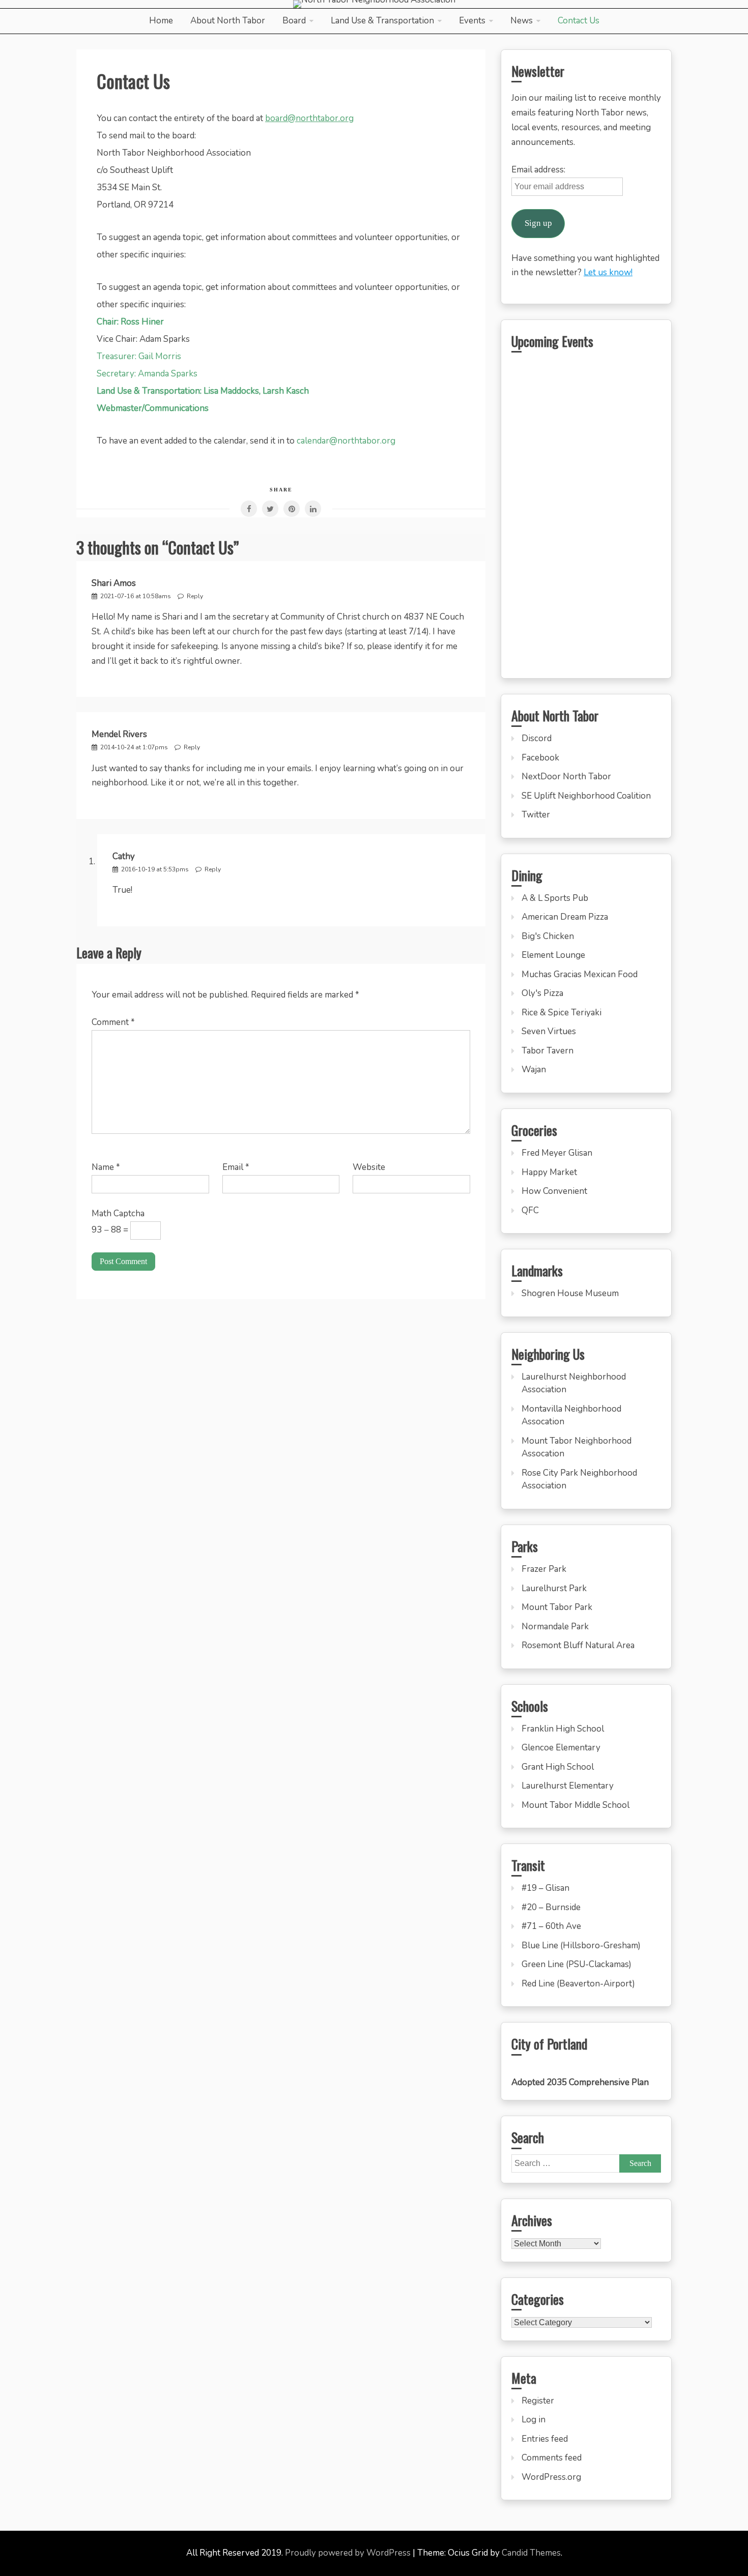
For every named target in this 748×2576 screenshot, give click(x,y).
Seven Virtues (549, 1031)
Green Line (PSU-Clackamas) (577, 1964)
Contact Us (579, 21)
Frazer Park (544, 1569)
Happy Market (549, 1172)
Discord (537, 738)
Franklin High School (563, 1729)
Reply (195, 596)
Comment (113, 1022)
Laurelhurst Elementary (568, 1786)
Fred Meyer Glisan (557, 1153)
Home (161, 21)
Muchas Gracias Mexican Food (580, 974)
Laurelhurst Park (554, 1588)
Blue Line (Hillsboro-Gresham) (581, 1945)
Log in (534, 2420)
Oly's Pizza (542, 993)
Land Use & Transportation (382, 21)
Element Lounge (553, 955)
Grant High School (558, 1767)
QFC (530, 1210)
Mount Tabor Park (557, 1607)
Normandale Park (555, 1627)
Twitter (536, 815)
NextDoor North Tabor (566, 777)
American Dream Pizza (565, 917)
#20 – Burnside (551, 1907)
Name (106, 1167)
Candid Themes (531, 2553)
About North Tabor (228, 21)
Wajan (534, 1070)
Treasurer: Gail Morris (139, 356)
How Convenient (554, 1191)
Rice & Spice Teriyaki (562, 1013)
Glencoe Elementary (561, 1748)
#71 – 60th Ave (551, 1926)
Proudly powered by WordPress (349, 2553)
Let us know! (608, 272)
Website (369, 1167)
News (522, 21)
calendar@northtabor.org (346, 441)
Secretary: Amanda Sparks (147, 374)
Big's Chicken (548, 936)
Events (472, 21)
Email (236, 1167)
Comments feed (552, 2458)
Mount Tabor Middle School (576, 1805)
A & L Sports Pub (555, 898)
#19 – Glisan (545, 1888)
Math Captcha (118, 1213)
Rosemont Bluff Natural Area (578, 1645)
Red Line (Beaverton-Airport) (578, 1984)
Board (294, 21)
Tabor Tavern (548, 1051)
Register (538, 2401)
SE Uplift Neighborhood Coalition (586, 796)
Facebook (540, 758)
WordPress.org (551, 2477)
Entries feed (545, 2439)
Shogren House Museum (570, 1293)
